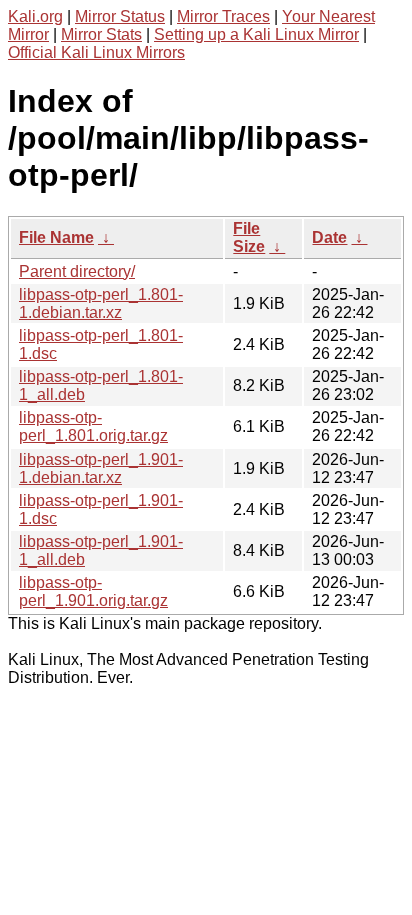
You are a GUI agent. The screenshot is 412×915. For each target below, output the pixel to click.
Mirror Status (120, 16)
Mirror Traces (223, 16)
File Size (249, 237)
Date (329, 237)
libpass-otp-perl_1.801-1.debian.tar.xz (101, 303)
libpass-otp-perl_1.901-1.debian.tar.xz (101, 468)
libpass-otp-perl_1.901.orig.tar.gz (93, 591)
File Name (56, 237)
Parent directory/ (77, 271)
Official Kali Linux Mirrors (96, 52)
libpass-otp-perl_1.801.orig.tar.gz (93, 426)
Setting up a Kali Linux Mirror (256, 34)
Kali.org (35, 16)
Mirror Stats (101, 34)
